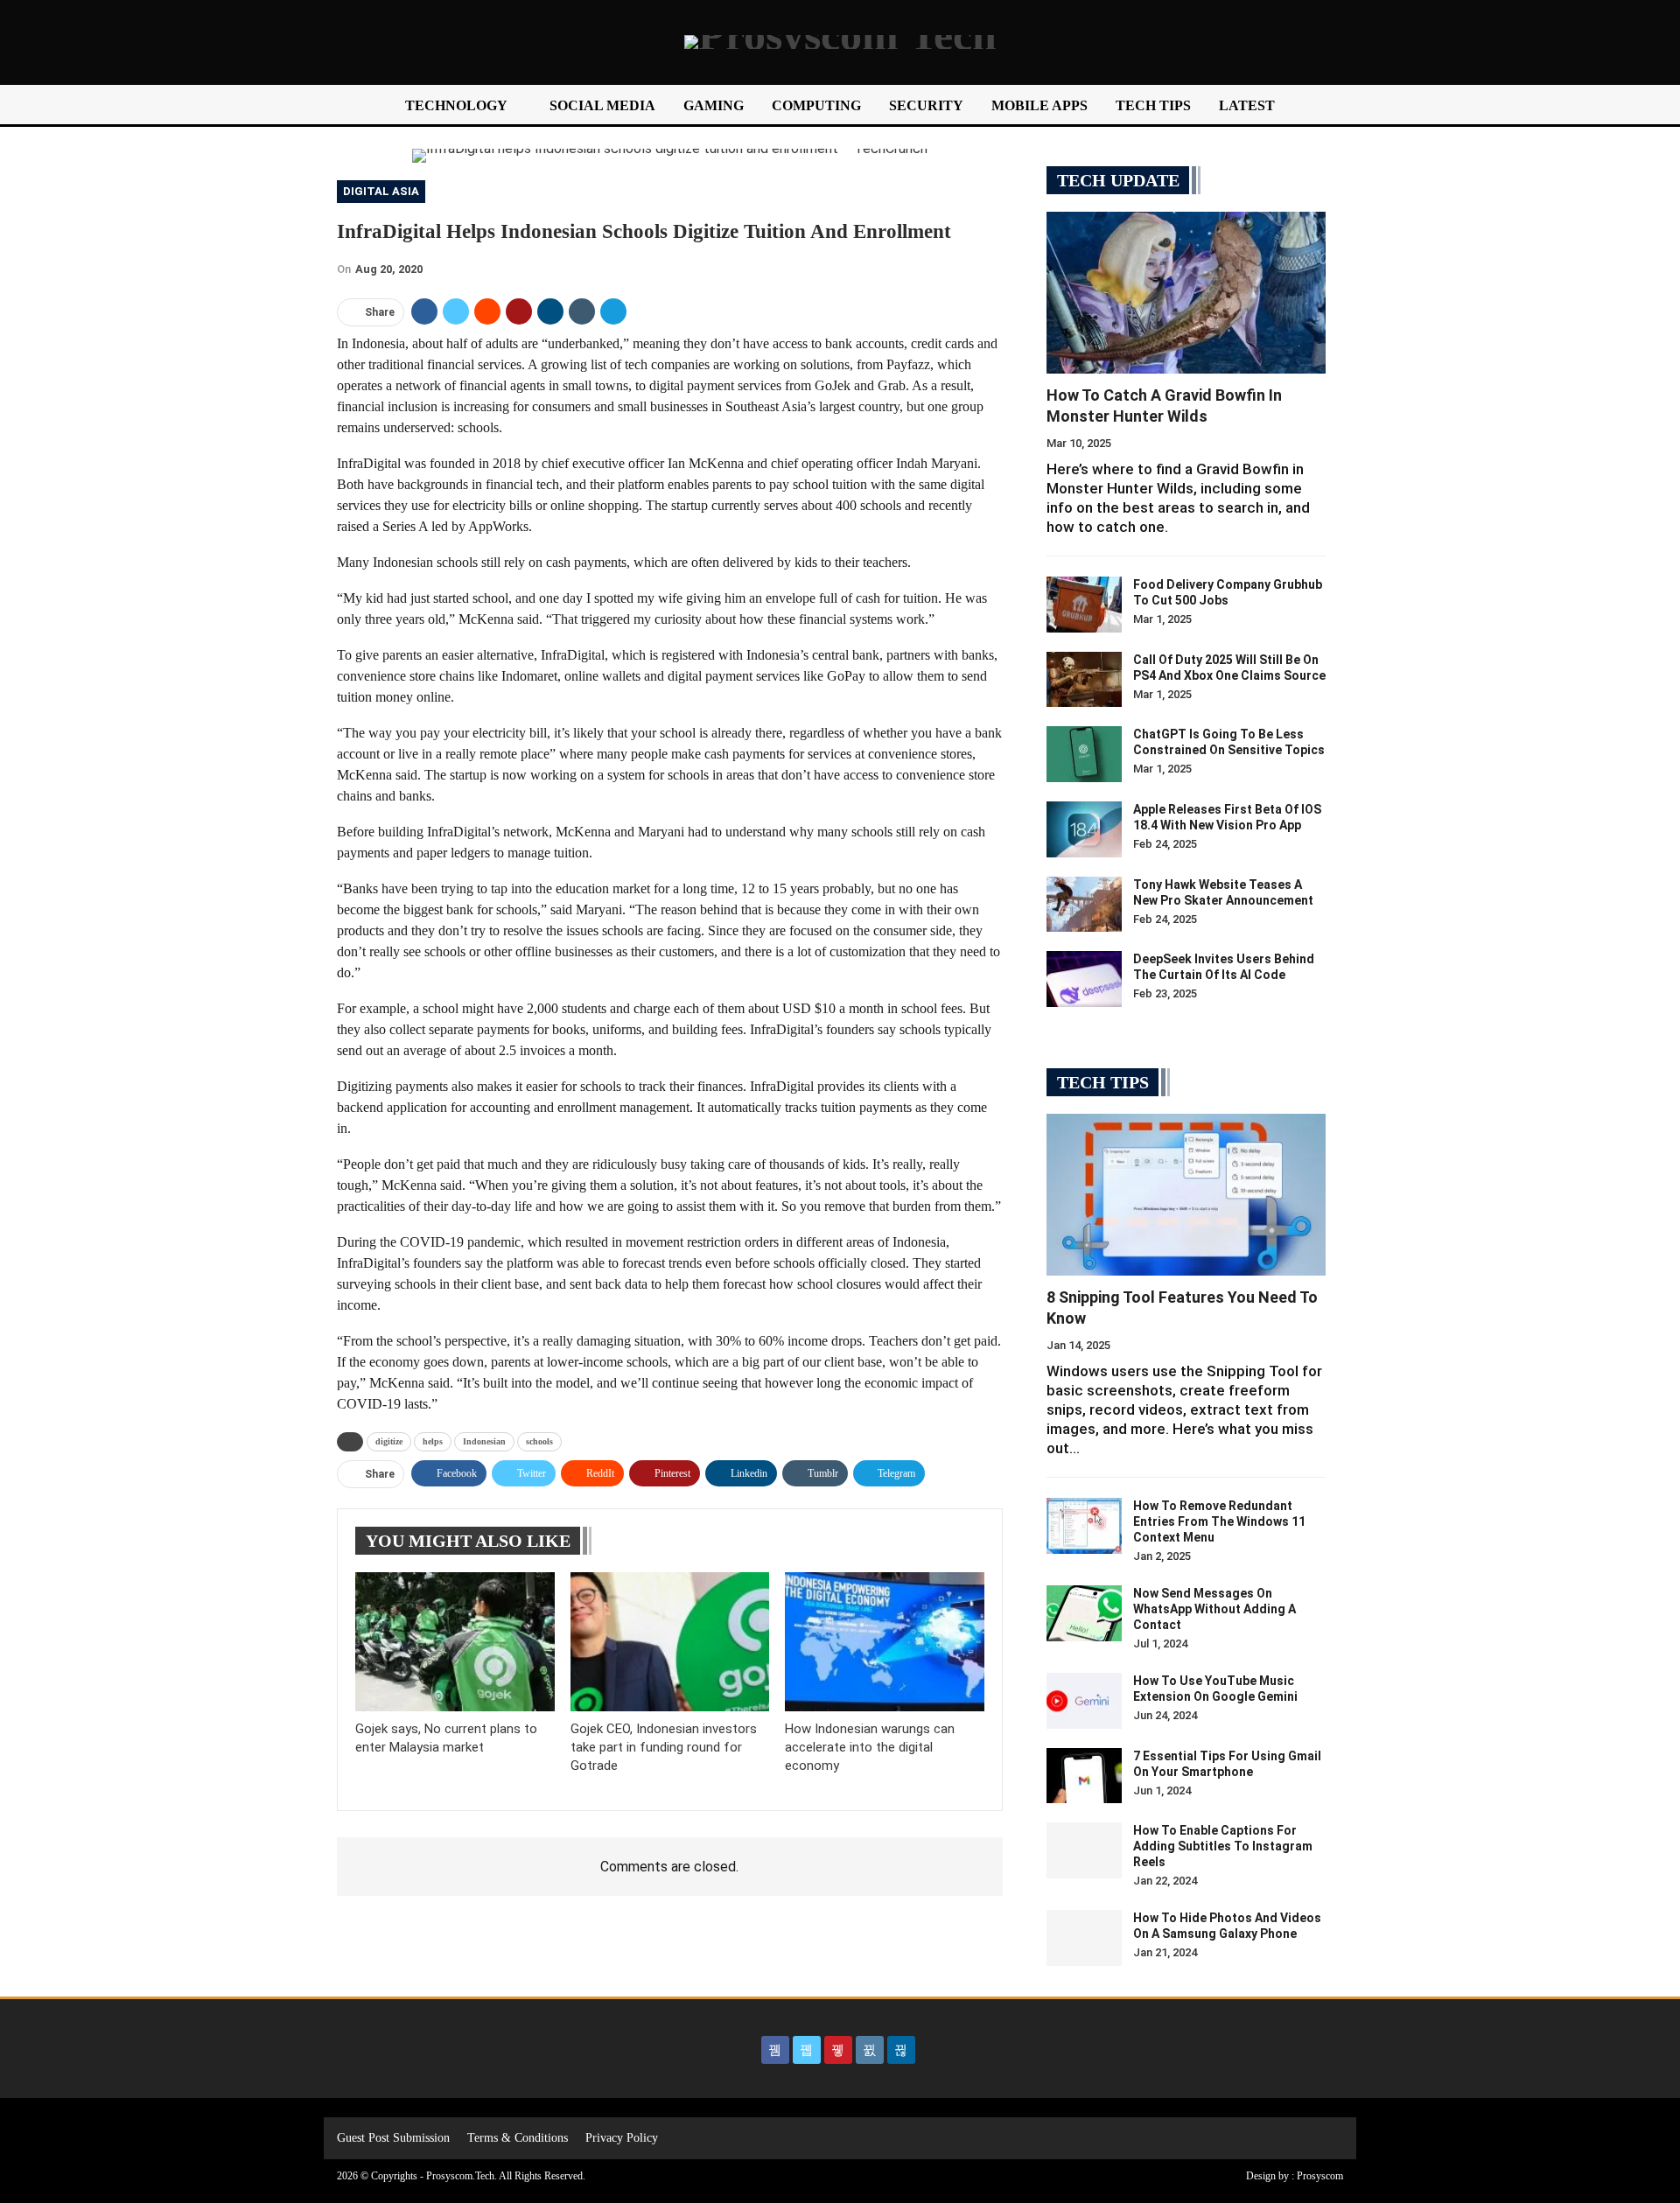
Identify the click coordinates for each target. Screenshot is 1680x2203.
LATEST (1247, 105)
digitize (389, 1441)
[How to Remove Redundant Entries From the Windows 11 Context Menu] (1084, 1526)
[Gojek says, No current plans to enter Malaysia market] (455, 1642)
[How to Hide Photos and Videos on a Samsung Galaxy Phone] (1084, 1938)
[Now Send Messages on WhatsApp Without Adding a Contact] (1084, 1613)
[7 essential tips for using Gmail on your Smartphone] (1084, 1776)
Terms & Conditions (518, 2138)
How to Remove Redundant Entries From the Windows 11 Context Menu (1219, 1521)
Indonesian (484, 1441)
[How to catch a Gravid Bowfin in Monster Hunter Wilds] (1186, 293)
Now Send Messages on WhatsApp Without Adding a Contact (1214, 1609)
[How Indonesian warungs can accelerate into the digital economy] (885, 1642)
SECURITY (926, 105)
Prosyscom (1320, 2176)
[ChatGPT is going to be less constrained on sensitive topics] (1084, 754)
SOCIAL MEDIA (602, 105)
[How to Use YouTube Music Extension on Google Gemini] (1084, 1701)
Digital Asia (381, 191)
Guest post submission (393, 2138)
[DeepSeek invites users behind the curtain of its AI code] (1084, 979)
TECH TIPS (1153, 105)
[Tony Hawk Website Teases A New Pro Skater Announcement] (1084, 905)
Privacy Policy (622, 2138)
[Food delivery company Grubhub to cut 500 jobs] (1084, 605)
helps (433, 1441)
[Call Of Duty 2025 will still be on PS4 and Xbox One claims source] (1084, 680)
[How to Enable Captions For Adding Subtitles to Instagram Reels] (1084, 1850)
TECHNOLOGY (456, 105)
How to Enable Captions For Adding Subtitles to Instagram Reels (1223, 1846)
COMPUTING (816, 105)
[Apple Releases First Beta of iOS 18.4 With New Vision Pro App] (1084, 829)
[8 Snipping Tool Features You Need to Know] (1186, 1195)
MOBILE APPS (1039, 105)
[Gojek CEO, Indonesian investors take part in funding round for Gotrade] (670, 1642)
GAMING (714, 105)
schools (539, 1441)
